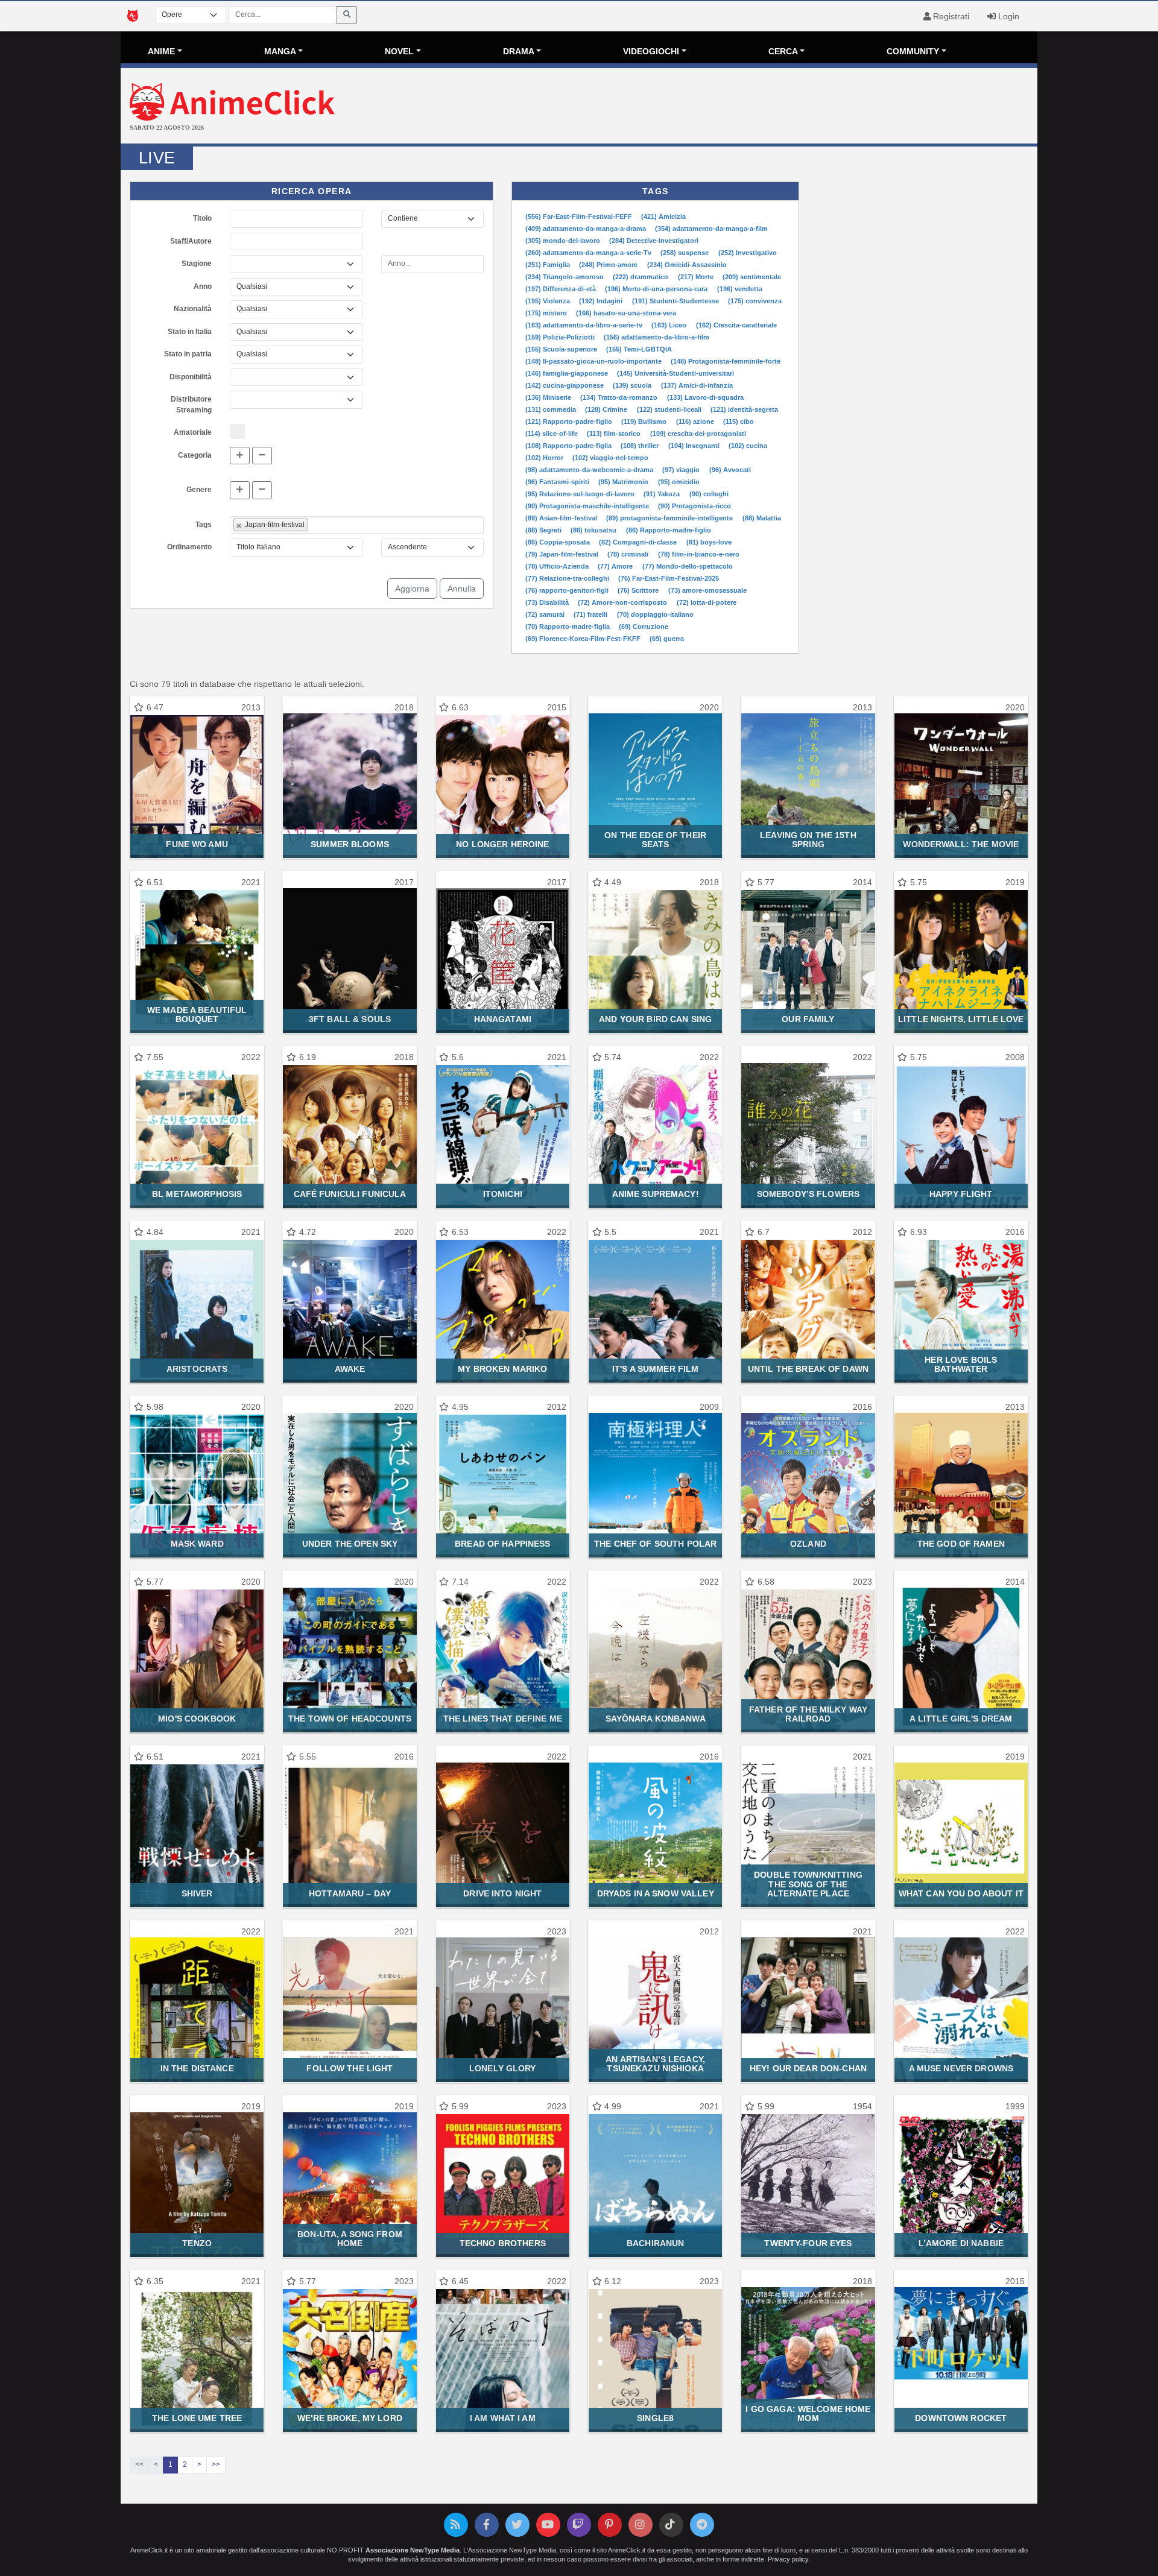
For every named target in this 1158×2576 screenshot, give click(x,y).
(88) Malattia (762, 518)
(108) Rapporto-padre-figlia (569, 446)
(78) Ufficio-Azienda (558, 566)
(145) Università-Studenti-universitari (675, 373)
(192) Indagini (602, 301)
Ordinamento (189, 547)
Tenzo (197, 2243)
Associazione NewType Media (413, 2550)
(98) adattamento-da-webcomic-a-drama (590, 470)
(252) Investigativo (748, 253)
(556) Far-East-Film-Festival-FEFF (580, 216)
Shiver (197, 1893)
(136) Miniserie (549, 397)
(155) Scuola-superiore (562, 349)
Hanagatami (503, 1019)
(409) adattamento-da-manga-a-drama (587, 229)
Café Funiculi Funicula (350, 1194)
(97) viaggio (682, 470)
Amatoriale (193, 432)
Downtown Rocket (961, 2418)
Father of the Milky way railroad (808, 1714)
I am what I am (503, 2418)
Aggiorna (412, 589)
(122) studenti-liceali (670, 409)
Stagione (197, 264)
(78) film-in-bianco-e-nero (699, 554)
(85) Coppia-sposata (558, 542)
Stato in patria (188, 354)
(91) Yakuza (663, 494)
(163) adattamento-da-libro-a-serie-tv (585, 325)
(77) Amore (616, 566)
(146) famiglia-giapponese (568, 373)
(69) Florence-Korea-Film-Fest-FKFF (584, 639)
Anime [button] (161, 51)
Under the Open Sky (350, 1544)
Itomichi (503, 1194)
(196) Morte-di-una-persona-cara (657, 289)
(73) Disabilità (548, 602)
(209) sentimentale (752, 277)
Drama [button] (519, 51)
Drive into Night (502, 1893)
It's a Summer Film (655, 1369)
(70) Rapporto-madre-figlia (568, 627)
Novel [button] (399, 51)
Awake (350, 1369)
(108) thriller (641, 446)
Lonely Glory (503, 2068)
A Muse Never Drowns (961, 2068)
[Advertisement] (732, 107)
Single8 (655, 2418)
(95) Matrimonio (624, 482)
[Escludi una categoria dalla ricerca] (262, 456)
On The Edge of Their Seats (655, 840)
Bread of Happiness (502, 1544)
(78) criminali (629, 554)
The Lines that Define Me (503, 1719)
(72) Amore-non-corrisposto (623, 602)
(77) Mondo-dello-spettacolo (688, 566)
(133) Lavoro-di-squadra (705, 397)
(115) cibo (739, 421)
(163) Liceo (670, 325)
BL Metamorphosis (197, 1194)
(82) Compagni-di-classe (639, 542)
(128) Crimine (607, 409)
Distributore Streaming (191, 405)
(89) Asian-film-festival (562, 518)
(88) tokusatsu (594, 530)
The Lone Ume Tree (197, 2418)
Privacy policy (788, 2559)
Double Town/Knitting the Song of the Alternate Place (808, 1884)
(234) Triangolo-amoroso (565, 277)
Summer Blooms (350, 844)
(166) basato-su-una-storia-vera (626, 313)
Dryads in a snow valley (656, 1893)
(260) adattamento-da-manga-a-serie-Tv (589, 253)
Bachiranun (655, 2243)
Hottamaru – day (350, 1893)
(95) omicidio (679, 482)
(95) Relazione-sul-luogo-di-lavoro (581, 494)
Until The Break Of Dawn (808, 1369)
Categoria (195, 455)
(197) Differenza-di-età (562, 289)
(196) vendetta (740, 289)
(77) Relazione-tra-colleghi (568, 578)
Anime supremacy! (656, 1194)
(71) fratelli (591, 614)
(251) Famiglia (549, 265)
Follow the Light (350, 2068)
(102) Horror (545, 458)
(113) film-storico (615, 434)
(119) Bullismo (645, 421)
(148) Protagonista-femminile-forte (726, 361)
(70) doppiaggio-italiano (655, 614)
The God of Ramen (961, 1544)
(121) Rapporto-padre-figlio (570, 421)
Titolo (202, 218)
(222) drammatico (641, 277)
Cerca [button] (783, 51)
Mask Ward (197, 1544)
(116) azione (696, 421)
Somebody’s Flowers (808, 1194)
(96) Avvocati (730, 470)
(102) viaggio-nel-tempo (610, 458)
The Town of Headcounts (350, 1719)
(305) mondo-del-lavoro (564, 241)
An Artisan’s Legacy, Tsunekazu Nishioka (655, 2064)
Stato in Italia (190, 332)
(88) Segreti (544, 530)
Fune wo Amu (197, 844)
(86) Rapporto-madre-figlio (669, 530)
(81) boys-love (709, 542)
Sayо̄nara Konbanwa (656, 1719)
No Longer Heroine (502, 844)
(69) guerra (667, 639)
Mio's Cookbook (197, 1719)
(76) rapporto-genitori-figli (568, 590)
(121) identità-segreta (744, 409)
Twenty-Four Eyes (808, 2243)
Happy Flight (961, 1194)
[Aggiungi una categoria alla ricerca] (240, 456)
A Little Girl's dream (961, 1719)
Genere (199, 490)
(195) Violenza (549, 301)
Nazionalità (193, 309)
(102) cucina (748, 446)
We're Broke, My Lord (350, 2418)
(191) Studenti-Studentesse (676, 301)
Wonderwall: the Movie (961, 844)
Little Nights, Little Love (961, 1019)
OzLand (808, 1544)
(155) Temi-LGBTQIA (639, 349)
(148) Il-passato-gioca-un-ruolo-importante (594, 361)
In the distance (197, 2068)
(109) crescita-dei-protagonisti (698, 434)
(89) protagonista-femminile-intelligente (670, 518)
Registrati (950, 16)
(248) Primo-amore (609, 265)
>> (216, 2464)
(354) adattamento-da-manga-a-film (711, 229)
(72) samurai (546, 614)
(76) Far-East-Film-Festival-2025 (669, 578)
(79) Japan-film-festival (563, 554)
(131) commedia (552, 409)
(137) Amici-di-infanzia (697, 385)
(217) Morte (697, 277)
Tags (204, 525)
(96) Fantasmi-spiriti (558, 482)
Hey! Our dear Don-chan (808, 2068)
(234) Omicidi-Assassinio (687, 265)
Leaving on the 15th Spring (808, 840)
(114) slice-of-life (552, 434)
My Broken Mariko (502, 1369)
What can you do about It (961, 1893)
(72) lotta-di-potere (707, 602)
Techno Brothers (503, 2243)
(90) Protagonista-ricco (694, 506)
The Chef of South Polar (655, 1544)
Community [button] (913, 51)
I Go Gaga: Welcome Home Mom (808, 2413)
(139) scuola (633, 385)
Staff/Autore (191, 241)
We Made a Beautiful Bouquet (197, 1015)
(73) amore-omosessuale (707, 590)
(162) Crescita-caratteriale (736, 325)
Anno (203, 286)
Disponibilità (191, 377)
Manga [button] (280, 51)
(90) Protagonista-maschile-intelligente (588, 506)
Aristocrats (197, 1369)
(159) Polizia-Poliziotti (561, 337)
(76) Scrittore (639, 590)
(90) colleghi (709, 494)
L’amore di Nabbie (961, 2243)
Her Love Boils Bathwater (961, 1364)
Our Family (808, 1019)
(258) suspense (685, 253)
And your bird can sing (655, 1019)
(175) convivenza (755, 301)
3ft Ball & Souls (350, 1019)
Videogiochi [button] (651, 51)
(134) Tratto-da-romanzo (620, 397)
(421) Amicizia (663, 216)
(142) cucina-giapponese (565, 385)
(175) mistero (547, 313)
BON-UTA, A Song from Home (350, 2239)
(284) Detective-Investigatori (654, 241)
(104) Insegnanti (695, 446)
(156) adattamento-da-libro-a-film (657, 337)
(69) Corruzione (644, 627)
